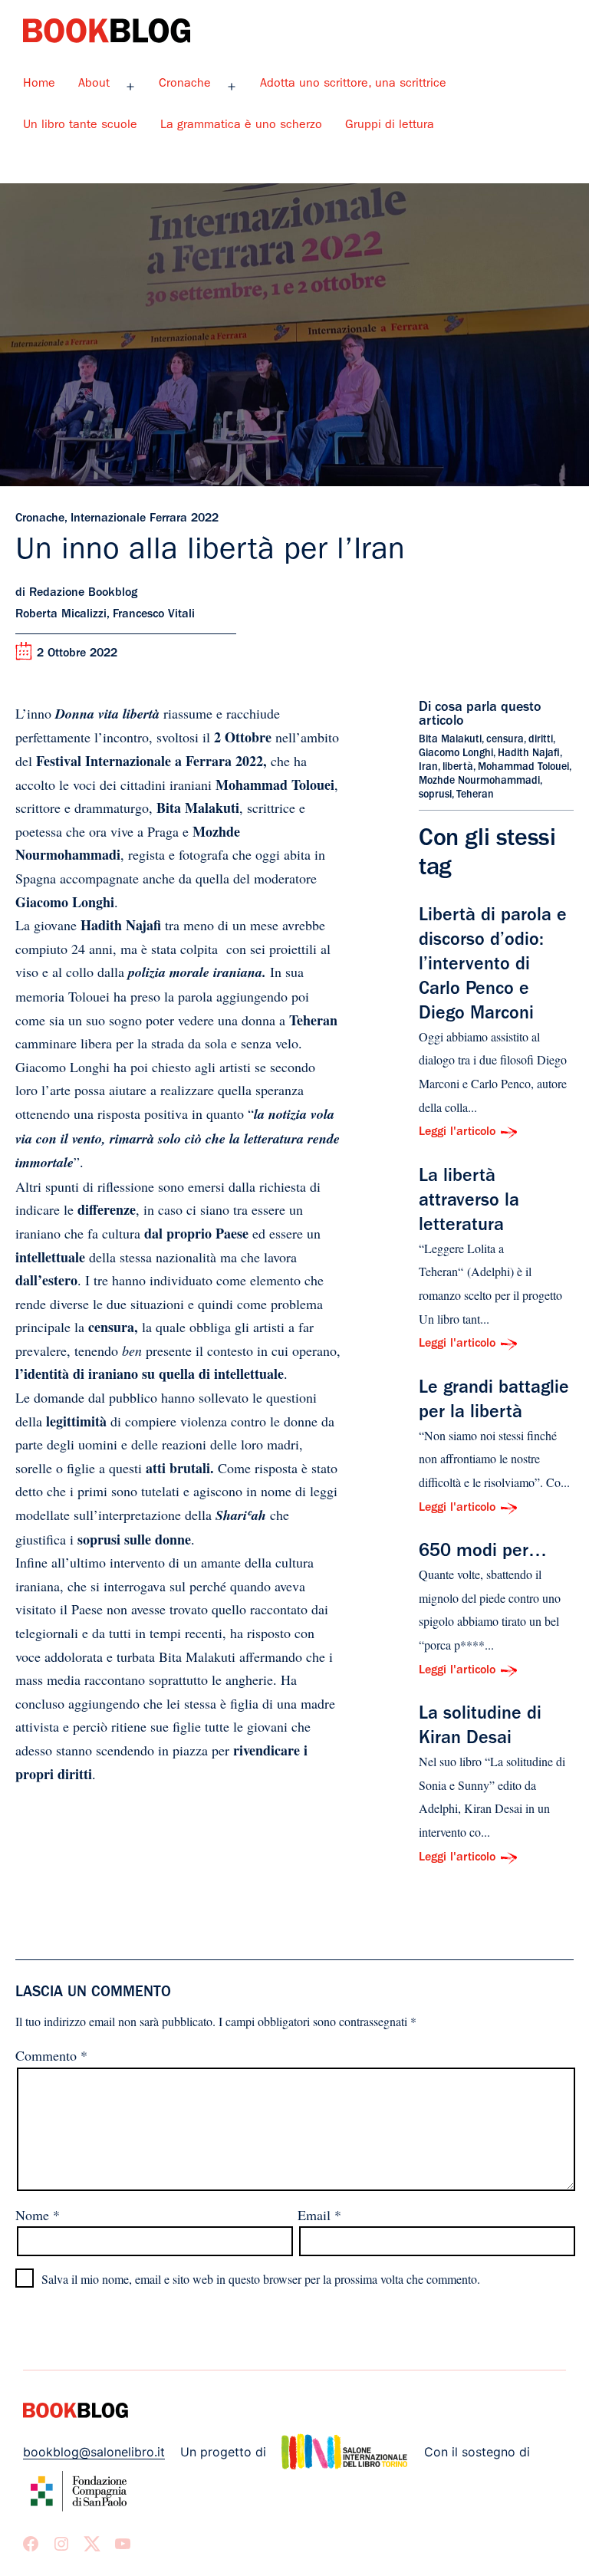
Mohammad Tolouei (523, 768)
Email (319, 2215)
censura (505, 740)
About (94, 84)
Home (39, 84)
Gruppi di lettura (390, 126)
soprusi (435, 795)
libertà (458, 768)
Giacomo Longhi (456, 754)
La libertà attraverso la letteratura (469, 1202)
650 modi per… (483, 1553)
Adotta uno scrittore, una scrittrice (353, 84)
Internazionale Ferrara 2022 (145, 519)
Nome (38, 2215)
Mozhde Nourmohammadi (479, 781)
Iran (428, 768)
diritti (541, 740)
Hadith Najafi (529, 754)
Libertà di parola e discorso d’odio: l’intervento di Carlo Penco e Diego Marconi (493, 966)
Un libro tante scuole (80, 126)
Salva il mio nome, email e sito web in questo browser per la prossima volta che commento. (261, 2279)
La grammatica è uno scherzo (241, 126)
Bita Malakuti (450, 740)
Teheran (475, 795)
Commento (51, 2055)
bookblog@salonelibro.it (94, 2452)
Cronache (185, 84)
